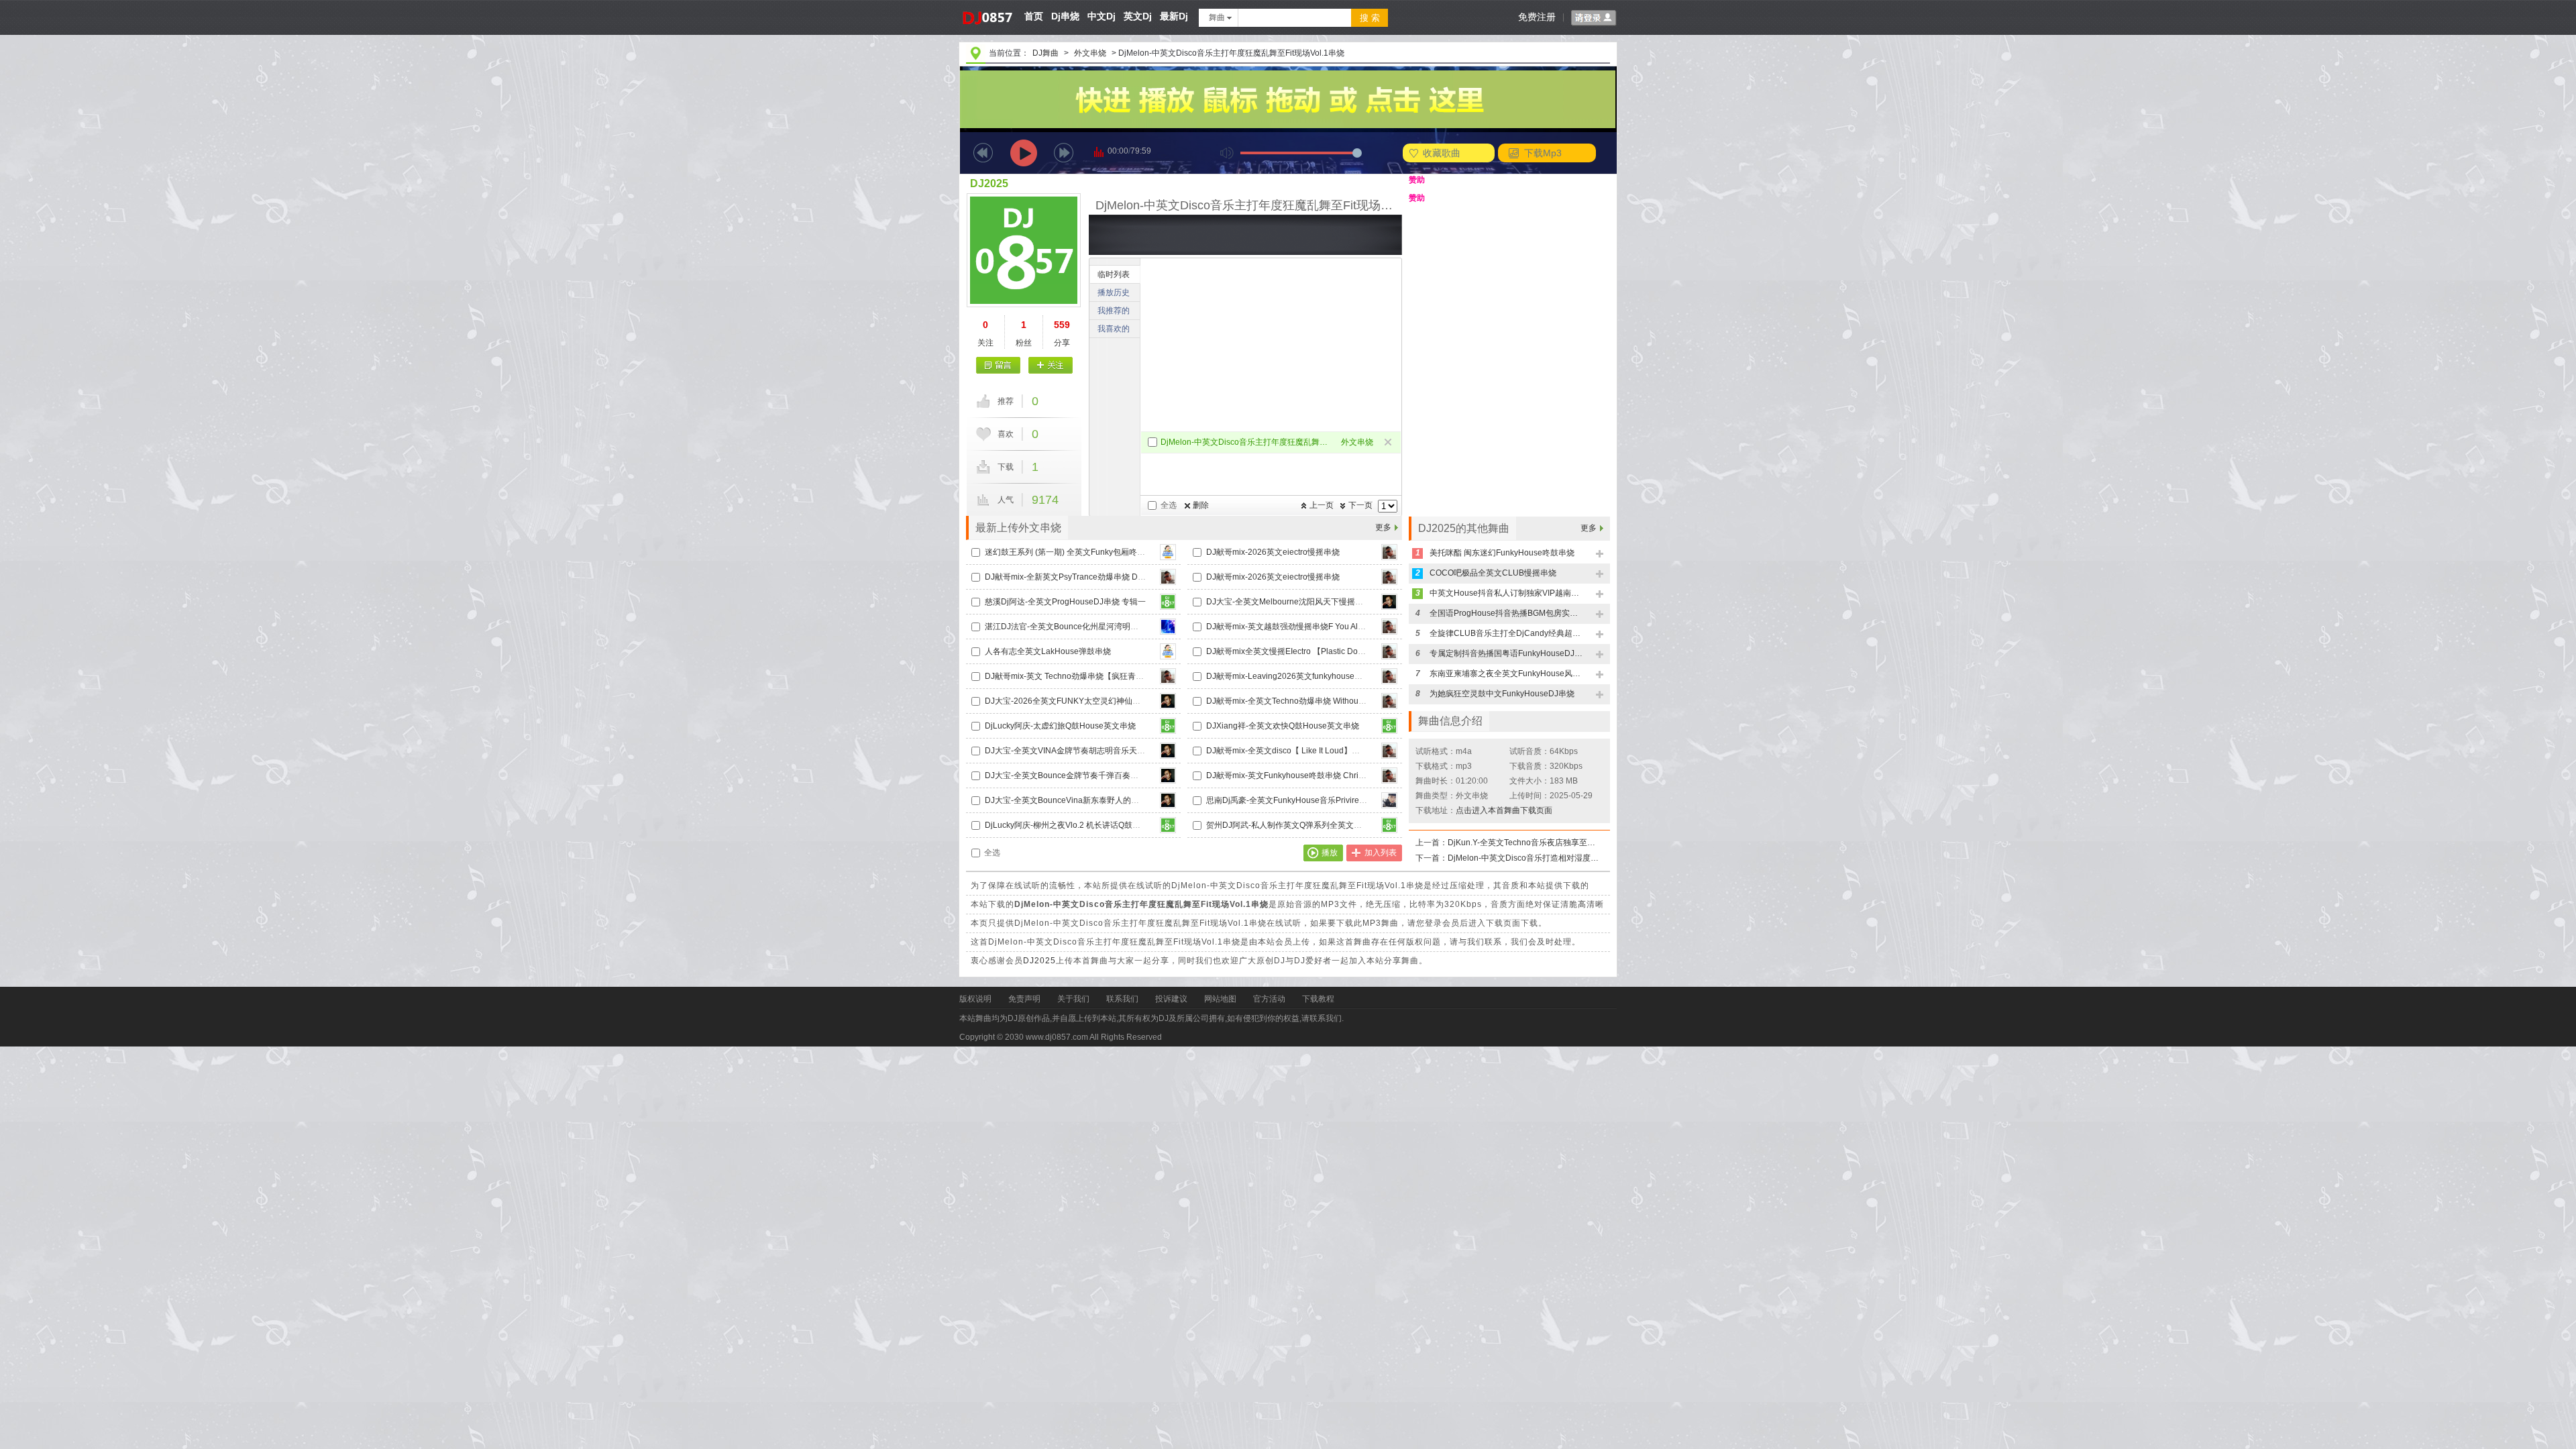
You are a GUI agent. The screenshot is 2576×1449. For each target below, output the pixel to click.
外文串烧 (1090, 53)
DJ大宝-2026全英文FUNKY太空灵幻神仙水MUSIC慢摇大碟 (1092, 701)
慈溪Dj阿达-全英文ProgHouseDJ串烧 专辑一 (1065, 602)
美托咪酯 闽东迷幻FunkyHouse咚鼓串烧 (1502, 553)
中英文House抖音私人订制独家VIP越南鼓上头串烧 (1507, 593)
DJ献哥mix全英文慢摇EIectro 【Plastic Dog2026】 (1298, 651)
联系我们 (1122, 999)
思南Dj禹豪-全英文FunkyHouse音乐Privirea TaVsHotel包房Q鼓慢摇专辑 (1336, 800)
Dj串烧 (1065, 16)
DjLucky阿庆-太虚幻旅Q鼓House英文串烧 (1060, 726)
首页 (1034, 16)
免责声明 (1024, 999)
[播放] (1024, 153)
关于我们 (1073, 999)
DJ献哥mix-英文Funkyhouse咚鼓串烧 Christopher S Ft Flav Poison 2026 (1337, 775)
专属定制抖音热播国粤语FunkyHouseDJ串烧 (1507, 653)
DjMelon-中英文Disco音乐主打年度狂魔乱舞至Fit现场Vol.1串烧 (1246, 442)
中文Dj (1102, 16)
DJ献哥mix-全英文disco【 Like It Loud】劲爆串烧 (1295, 751)
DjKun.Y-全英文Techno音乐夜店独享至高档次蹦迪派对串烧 (1525, 843)
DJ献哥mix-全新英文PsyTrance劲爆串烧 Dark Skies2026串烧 (1095, 577)
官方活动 (1269, 999)
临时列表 (1114, 274)
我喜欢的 (1114, 329)
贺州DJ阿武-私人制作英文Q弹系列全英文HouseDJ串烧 (1305, 825)
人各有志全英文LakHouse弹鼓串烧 (1048, 651)
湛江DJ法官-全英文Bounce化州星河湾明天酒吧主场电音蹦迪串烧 (1102, 627)
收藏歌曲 (1442, 153)
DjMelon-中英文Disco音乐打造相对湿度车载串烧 (1525, 858)
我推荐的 (1114, 311)
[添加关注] (1050, 365)
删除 (1201, 505)
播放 (1330, 853)
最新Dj (1174, 16)
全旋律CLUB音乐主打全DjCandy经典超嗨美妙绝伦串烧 (1507, 633)
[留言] (999, 365)
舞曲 (1217, 17)
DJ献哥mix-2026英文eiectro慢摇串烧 (1273, 552)
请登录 (1594, 18)
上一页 (1322, 505)
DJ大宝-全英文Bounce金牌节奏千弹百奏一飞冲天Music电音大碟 (1101, 775)
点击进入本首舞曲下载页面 (1504, 810)
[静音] (1227, 153)
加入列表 (1381, 853)
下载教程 (1318, 999)
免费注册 (1537, 17)
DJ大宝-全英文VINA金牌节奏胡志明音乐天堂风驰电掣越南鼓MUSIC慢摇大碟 (1122, 751)
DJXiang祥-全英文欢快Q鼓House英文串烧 (1283, 726)
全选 (1169, 505)
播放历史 (1114, 292)
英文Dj (1138, 16)
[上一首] (983, 153)
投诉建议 (1171, 999)
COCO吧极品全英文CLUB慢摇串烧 (1493, 573)
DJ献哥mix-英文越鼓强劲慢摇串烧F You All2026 (1292, 627)
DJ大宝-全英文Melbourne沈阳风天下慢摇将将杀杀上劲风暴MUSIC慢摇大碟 (1342, 602)
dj (986, 5)
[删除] (1389, 443)
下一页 (1360, 505)
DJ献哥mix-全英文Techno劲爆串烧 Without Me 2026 (1300, 701)
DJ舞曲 (1045, 53)
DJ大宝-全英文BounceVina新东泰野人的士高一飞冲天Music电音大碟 (1109, 800)
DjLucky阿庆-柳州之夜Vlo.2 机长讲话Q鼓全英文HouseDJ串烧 (1096, 825)
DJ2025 (989, 183)
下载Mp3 (1543, 153)
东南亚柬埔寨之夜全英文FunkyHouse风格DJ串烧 (1507, 674)
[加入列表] (1600, 554)
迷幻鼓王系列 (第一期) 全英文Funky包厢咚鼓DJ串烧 (1078, 552)
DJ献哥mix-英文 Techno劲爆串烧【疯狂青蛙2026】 (1078, 676)
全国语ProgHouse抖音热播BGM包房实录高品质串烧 (1507, 613)
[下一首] (1064, 153)
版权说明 (975, 999)
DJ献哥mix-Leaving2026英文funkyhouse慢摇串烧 (1296, 676)
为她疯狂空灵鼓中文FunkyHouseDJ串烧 (1502, 694)
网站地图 (1220, 999)
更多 (1383, 527)
